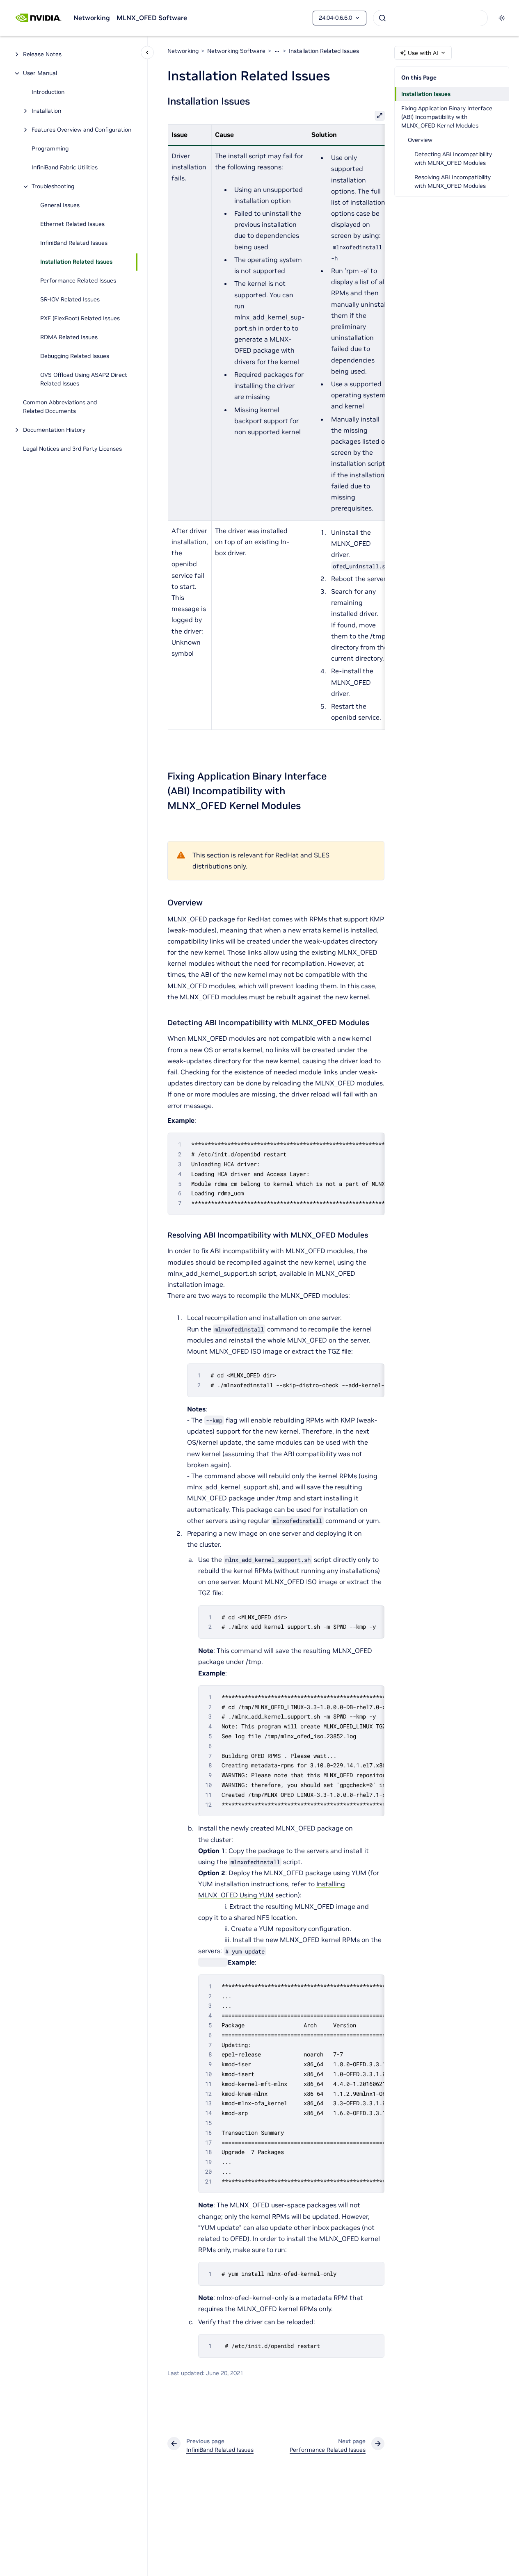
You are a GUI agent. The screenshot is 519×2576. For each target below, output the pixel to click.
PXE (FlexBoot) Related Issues (80, 319)
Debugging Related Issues (75, 356)
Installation (46, 111)
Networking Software (236, 51)
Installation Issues (426, 94)
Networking (92, 18)
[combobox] (430, 18)
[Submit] (382, 18)
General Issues (60, 205)
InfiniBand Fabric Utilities (65, 168)
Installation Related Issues (76, 262)
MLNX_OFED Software (152, 18)
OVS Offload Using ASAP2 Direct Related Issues (84, 380)
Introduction (48, 92)
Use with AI (423, 53)
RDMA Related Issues (69, 337)
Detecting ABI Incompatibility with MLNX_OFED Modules (453, 158)
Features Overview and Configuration (81, 130)
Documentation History (54, 430)
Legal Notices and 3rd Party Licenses (72, 449)
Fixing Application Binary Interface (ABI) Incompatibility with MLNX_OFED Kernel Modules (447, 117)
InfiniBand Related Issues (74, 243)
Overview (420, 140)
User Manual (40, 73)
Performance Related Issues (78, 281)
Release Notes (42, 55)
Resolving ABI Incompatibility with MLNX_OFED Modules (453, 181)
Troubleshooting (53, 187)
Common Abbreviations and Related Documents (60, 407)
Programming (50, 149)
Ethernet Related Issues (72, 224)
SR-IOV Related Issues (70, 300)
